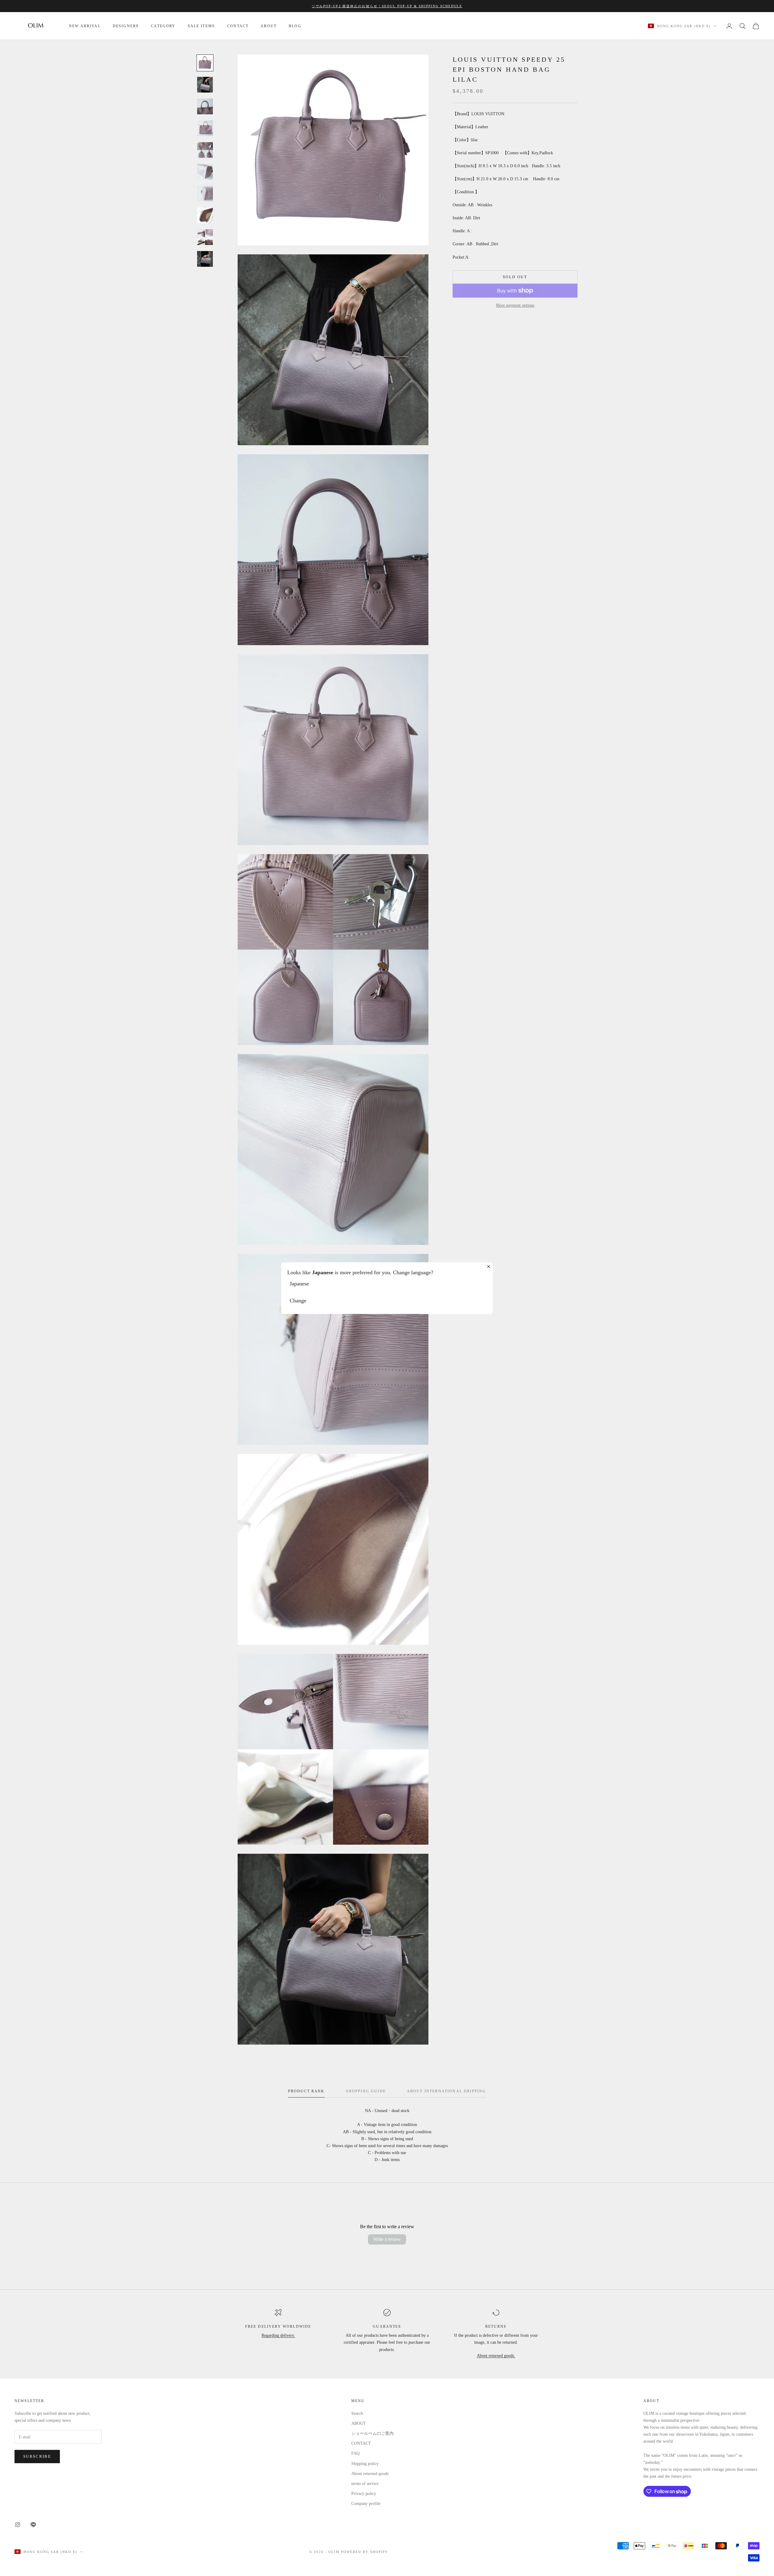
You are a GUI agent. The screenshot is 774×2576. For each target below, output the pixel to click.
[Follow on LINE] (33, 2525)
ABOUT (269, 26)
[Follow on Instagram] (18, 2525)
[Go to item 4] (205, 128)
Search (357, 2413)
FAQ (355, 2453)
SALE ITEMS (202, 26)
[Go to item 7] (205, 194)
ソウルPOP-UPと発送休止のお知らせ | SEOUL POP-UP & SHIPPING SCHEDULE (387, 6)
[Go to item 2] (205, 85)
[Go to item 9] (205, 237)
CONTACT (238, 26)
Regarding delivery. (278, 2335)
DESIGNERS (126, 26)
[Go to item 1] (205, 63)
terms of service (365, 2484)
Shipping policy (365, 2464)
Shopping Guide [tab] (366, 2091)
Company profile (366, 2504)
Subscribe (37, 2456)
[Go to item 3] (205, 106)
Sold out (515, 277)
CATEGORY (163, 26)
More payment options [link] (515, 305)
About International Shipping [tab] (446, 2091)
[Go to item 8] (205, 215)
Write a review (387, 2239)
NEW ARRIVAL (85, 26)
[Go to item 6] (205, 172)
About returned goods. (496, 2356)
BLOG (295, 26)
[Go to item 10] (205, 259)
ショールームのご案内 (372, 2433)
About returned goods (370, 2474)
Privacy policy (364, 2494)
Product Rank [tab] (306, 2091)
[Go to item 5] (205, 150)
